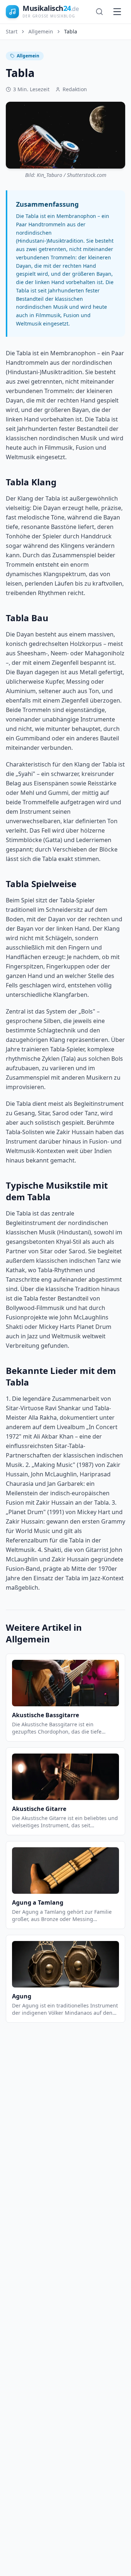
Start (12, 31)
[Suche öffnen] (99, 12)
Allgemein (41, 31)
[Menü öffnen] (117, 12)
